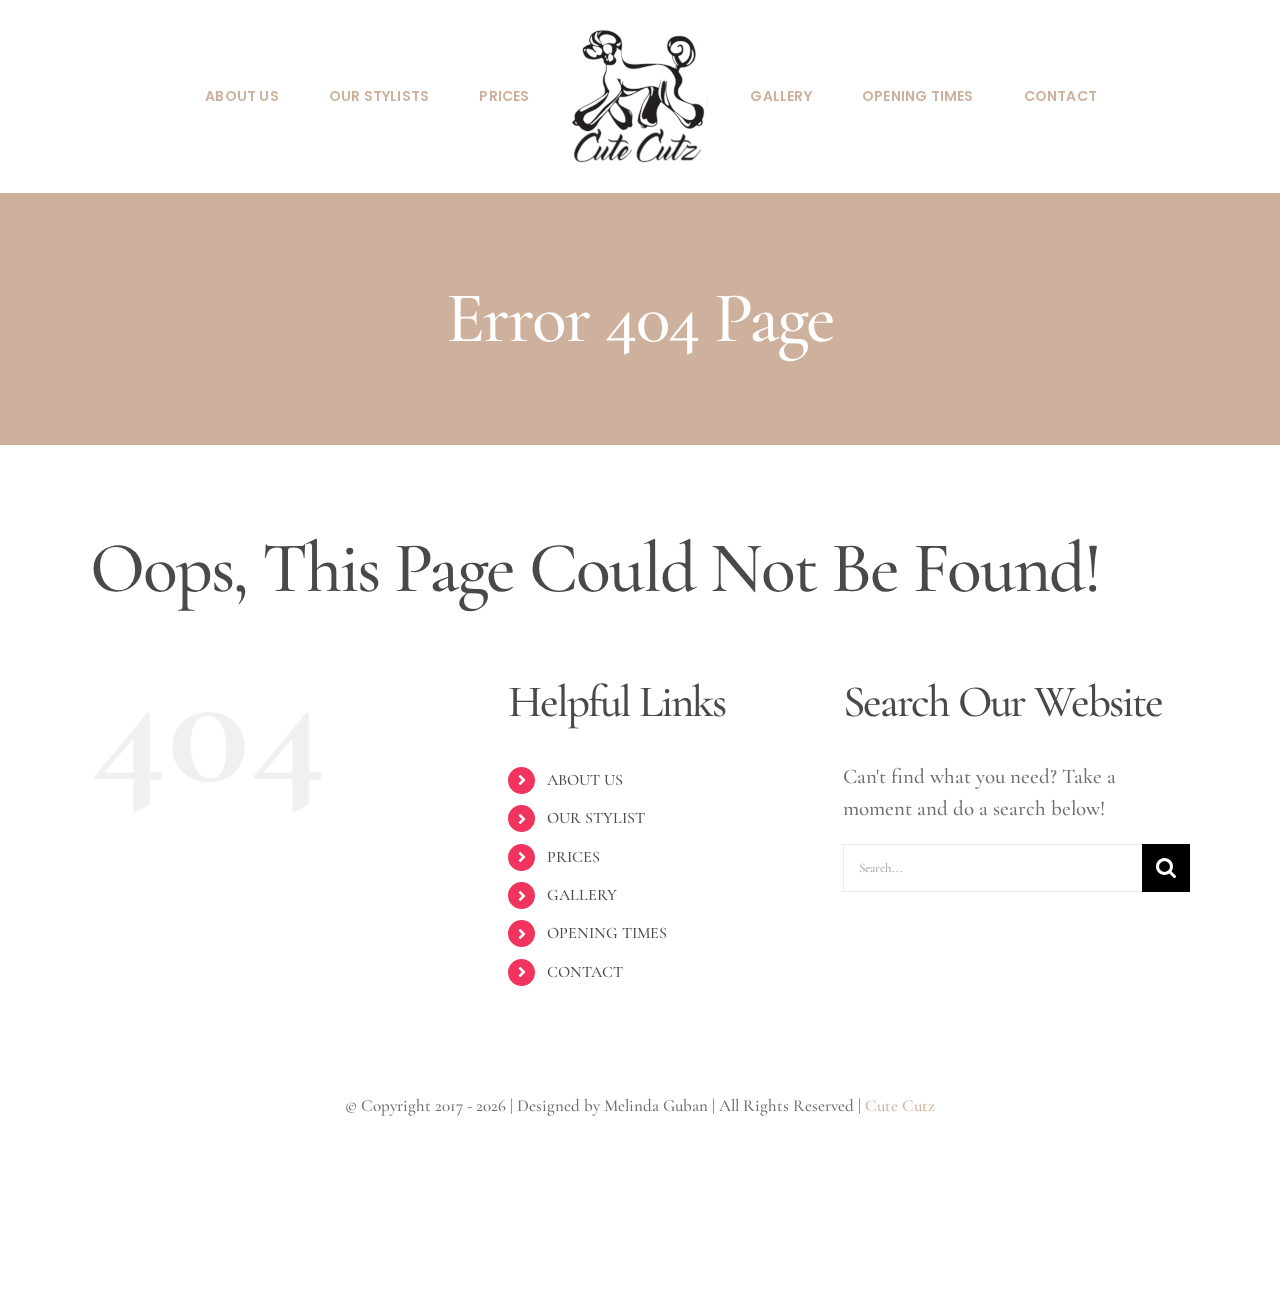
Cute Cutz (900, 1105)
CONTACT (585, 972)
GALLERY (582, 895)
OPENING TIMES (607, 933)
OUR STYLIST (596, 818)
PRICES (573, 857)
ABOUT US (585, 780)
